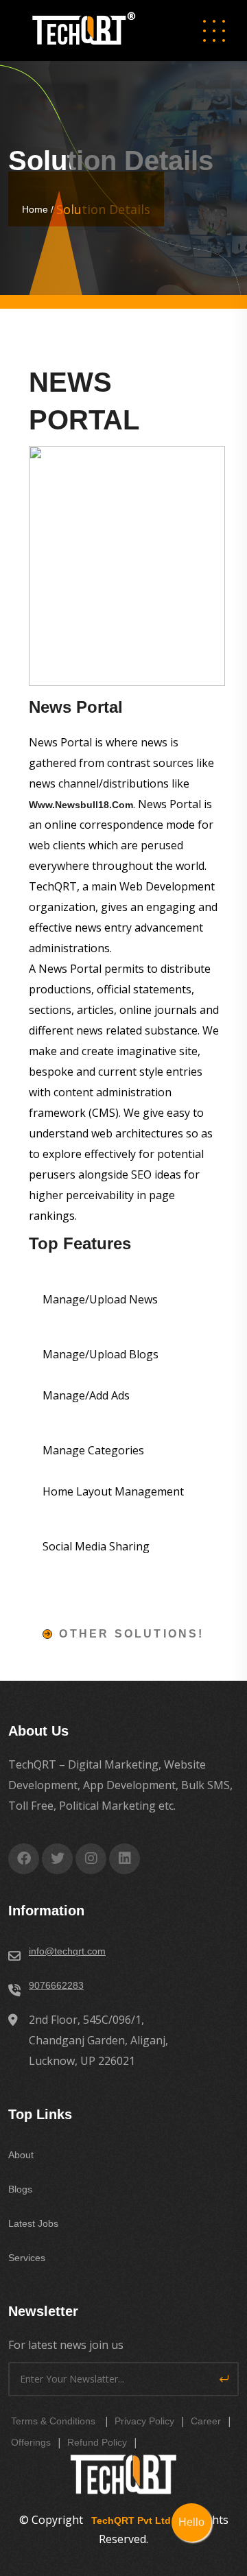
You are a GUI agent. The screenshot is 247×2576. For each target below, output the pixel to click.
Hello (191, 2522)
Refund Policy (97, 2442)
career (206, 2421)
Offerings (31, 2442)
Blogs (20, 2189)
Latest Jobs (33, 2223)
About (21, 2155)
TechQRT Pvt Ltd (128, 2520)
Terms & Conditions (53, 2421)
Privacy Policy (144, 2421)
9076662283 (56, 1985)
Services (27, 2258)
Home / (39, 209)
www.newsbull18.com (81, 805)
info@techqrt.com (67, 1951)
